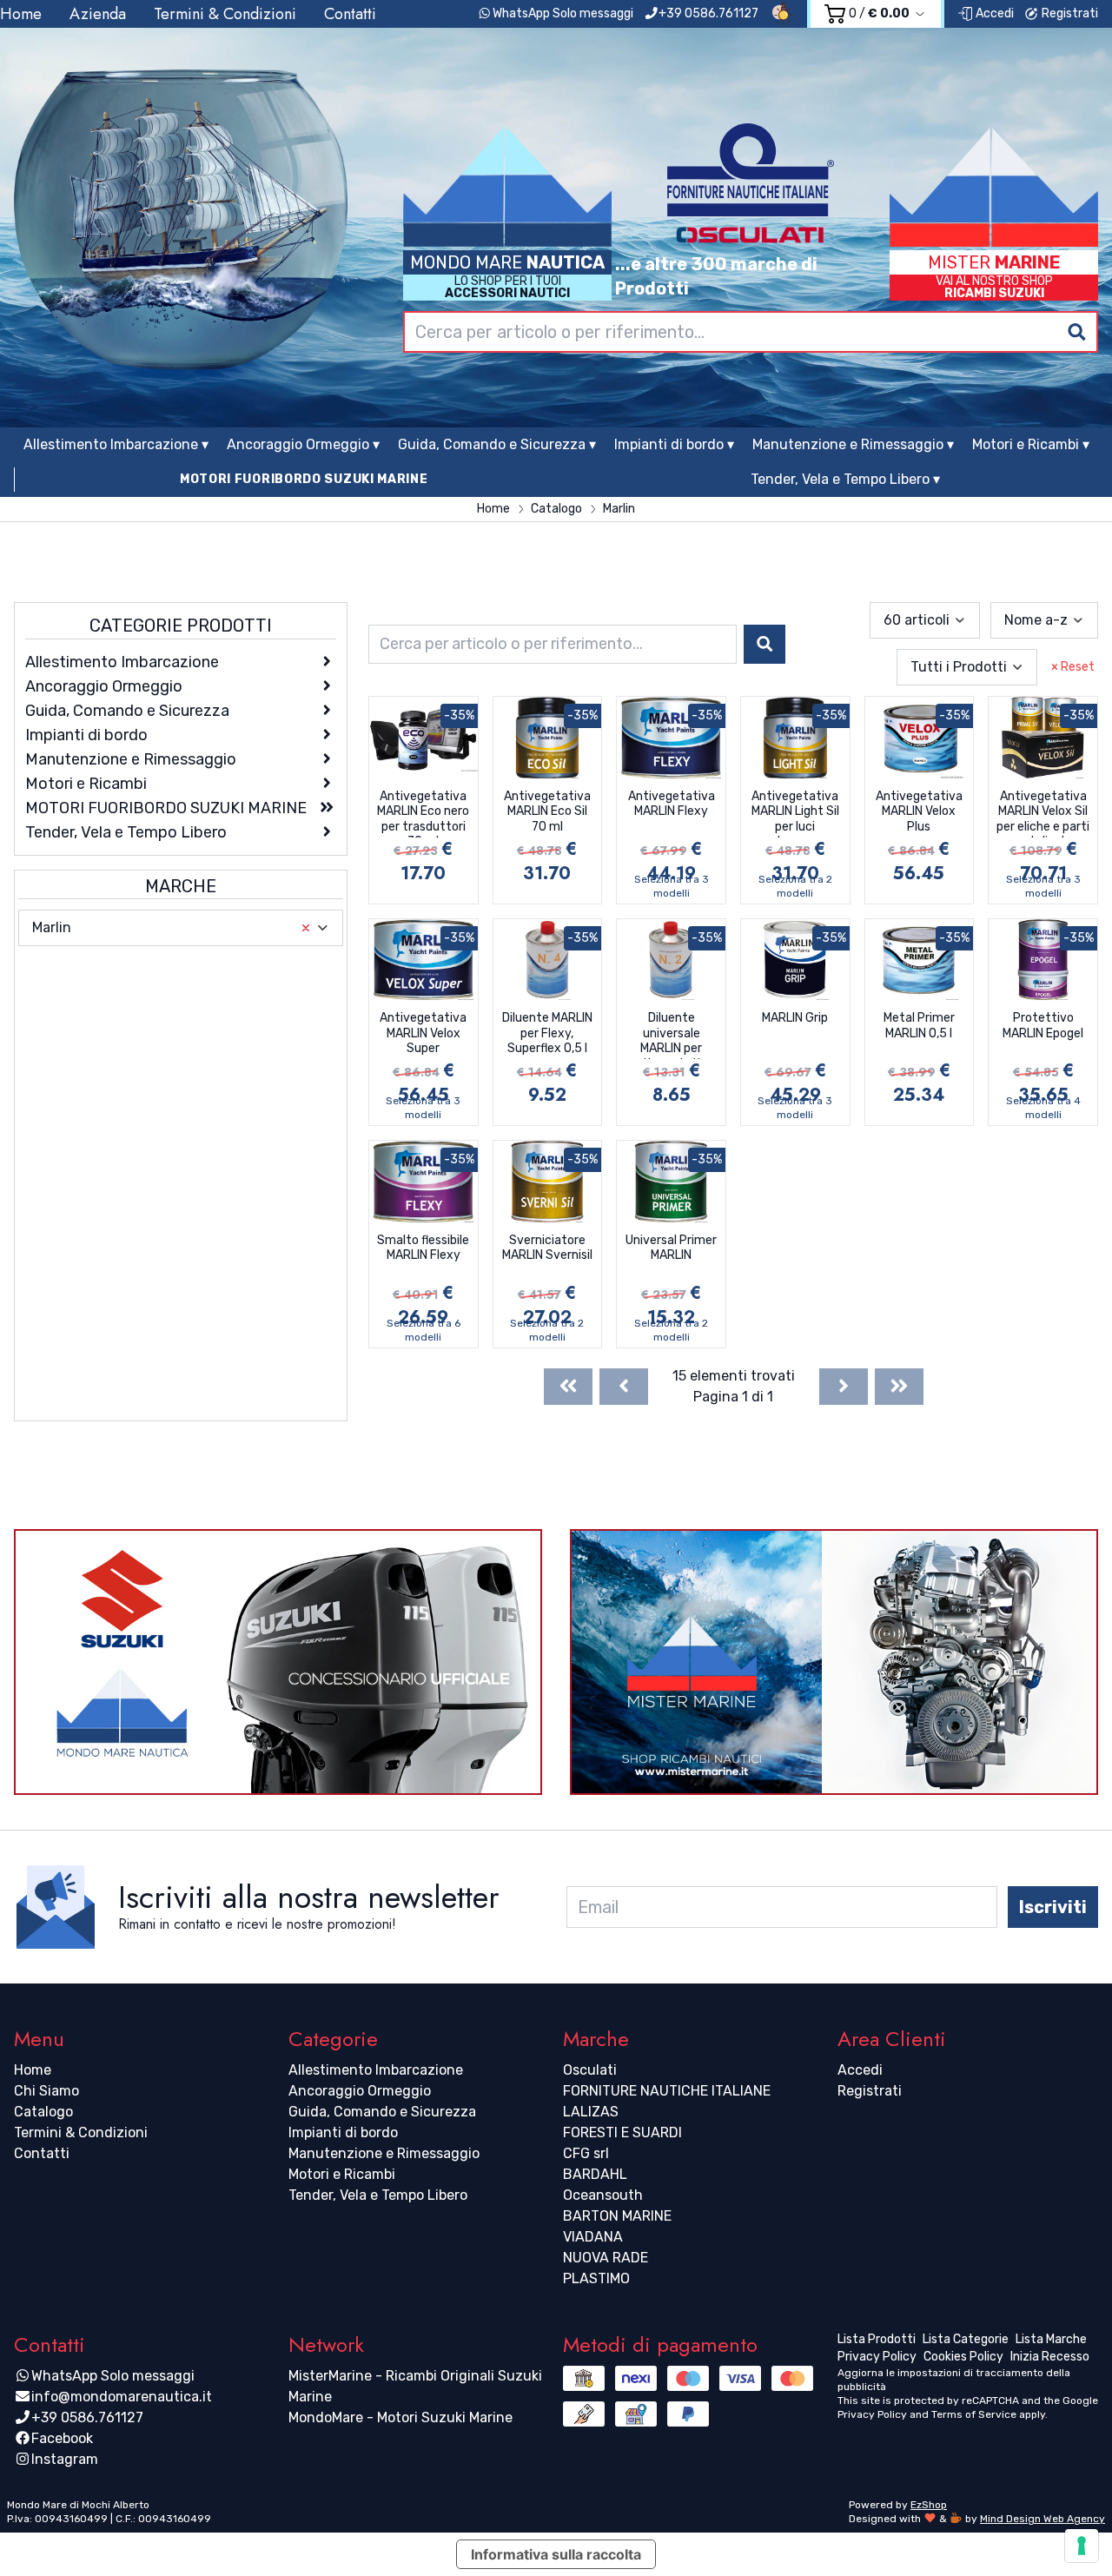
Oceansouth (603, 2195)
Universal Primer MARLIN (671, 1248)
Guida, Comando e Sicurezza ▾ (497, 444)
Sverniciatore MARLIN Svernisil (547, 1248)
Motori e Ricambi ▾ (1031, 444)
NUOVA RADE (606, 2258)
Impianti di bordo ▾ (674, 444)
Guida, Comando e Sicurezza (382, 2112)
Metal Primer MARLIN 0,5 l (919, 1026)
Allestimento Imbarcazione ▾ (116, 444)
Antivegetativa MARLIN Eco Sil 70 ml (547, 811)
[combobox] (751, 332)
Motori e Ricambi (342, 2174)
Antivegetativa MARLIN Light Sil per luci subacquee (795, 813)
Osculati (590, 2070)
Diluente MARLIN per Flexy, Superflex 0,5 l (547, 1033)
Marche (181, 886)
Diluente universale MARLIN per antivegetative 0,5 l (671, 1035)
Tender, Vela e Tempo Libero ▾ (845, 479)
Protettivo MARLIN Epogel (1043, 1026)
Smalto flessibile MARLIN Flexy (423, 1248)
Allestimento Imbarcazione (376, 2070)
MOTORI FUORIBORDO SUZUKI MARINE (304, 479)
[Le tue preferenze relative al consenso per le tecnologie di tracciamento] (1082, 2546)
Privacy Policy (872, 2414)
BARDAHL (595, 2174)
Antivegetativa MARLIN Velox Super (423, 1033)
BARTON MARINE (617, 2216)
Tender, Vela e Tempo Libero (378, 2195)
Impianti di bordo (343, 2132)
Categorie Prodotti (181, 626)
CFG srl (586, 2153)
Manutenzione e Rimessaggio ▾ (853, 444)
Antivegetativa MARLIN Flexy (672, 804)
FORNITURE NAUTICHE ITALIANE (667, 2091)
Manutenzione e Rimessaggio (384, 2153)
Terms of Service (974, 2414)
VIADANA (593, 2237)
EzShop (929, 2505)
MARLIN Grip (795, 1018)
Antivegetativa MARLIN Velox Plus (919, 811)
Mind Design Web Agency (1042, 2519)
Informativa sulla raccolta (556, 2554)
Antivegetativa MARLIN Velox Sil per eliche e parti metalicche (1043, 813)
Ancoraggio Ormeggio (360, 2091)
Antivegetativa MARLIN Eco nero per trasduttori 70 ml (423, 813)
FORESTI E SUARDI (622, 2132)
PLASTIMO (596, 2278)
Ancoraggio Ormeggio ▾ (303, 444)
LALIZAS (591, 2112)
